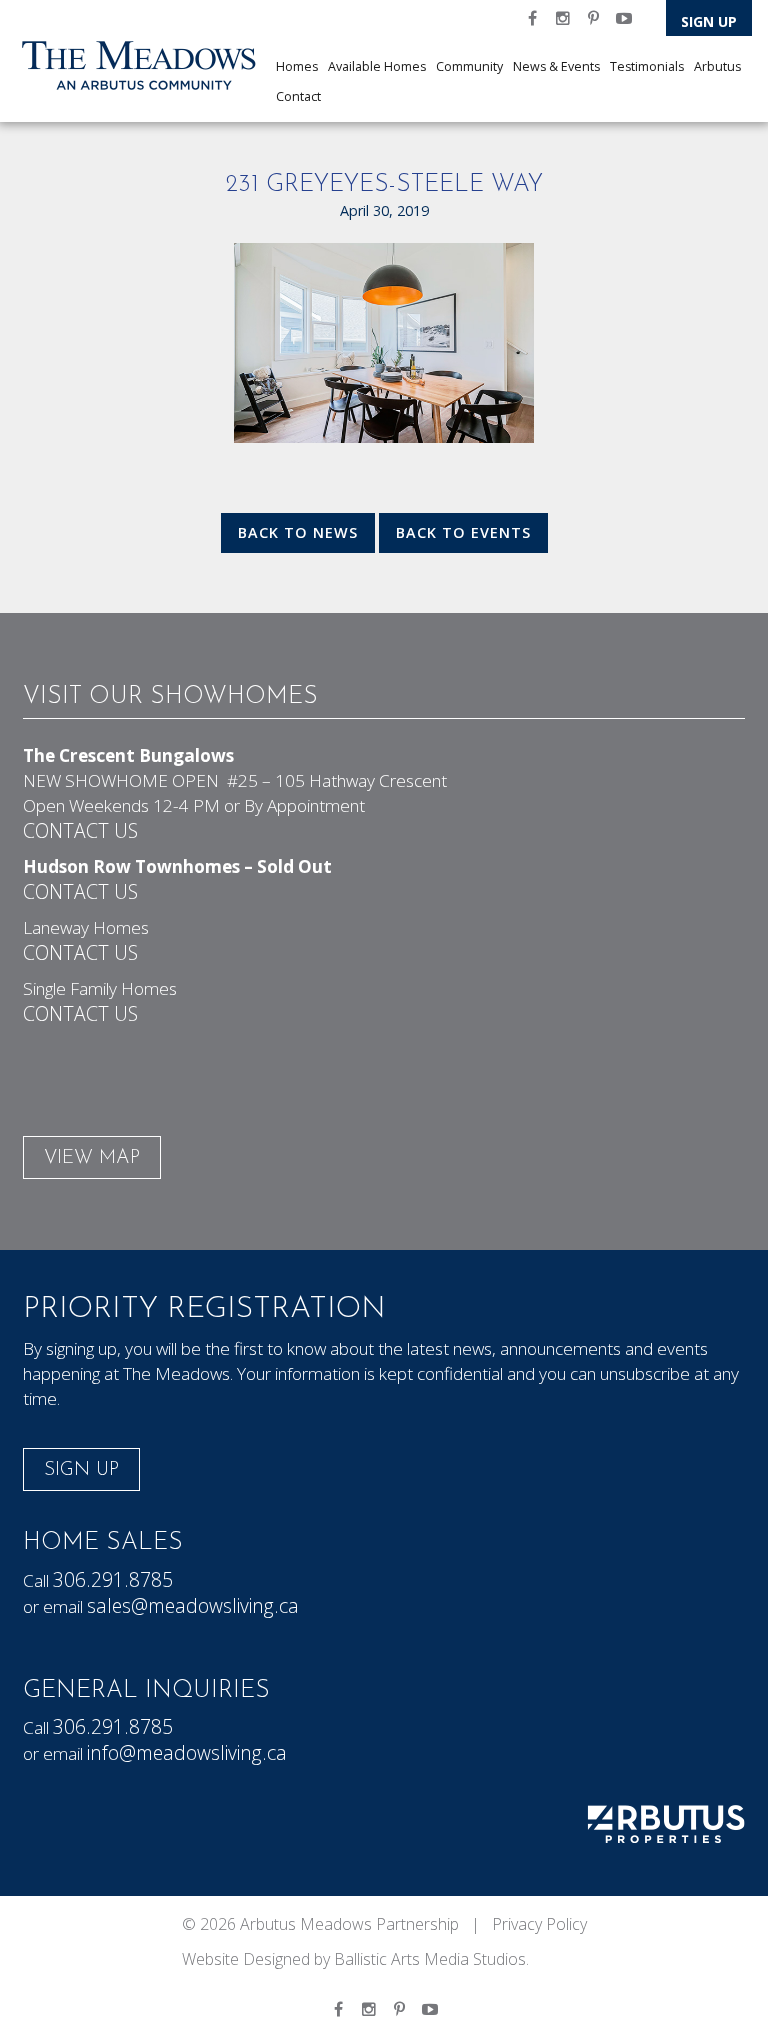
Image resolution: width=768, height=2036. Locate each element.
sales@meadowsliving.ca (193, 1605)
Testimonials (647, 66)
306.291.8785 (113, 1579)
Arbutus (717, 66)
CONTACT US (80, 830)
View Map (92, 1158)
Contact (298, 96)
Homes (297, 66)
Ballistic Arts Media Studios (430, 1959)
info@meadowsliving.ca (187, 1752)
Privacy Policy (539, 1924)
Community (469, 66)
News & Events (556, 66)
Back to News (298, 532)
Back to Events (463, 532)
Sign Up (709, 21)
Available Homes (377, 66)
